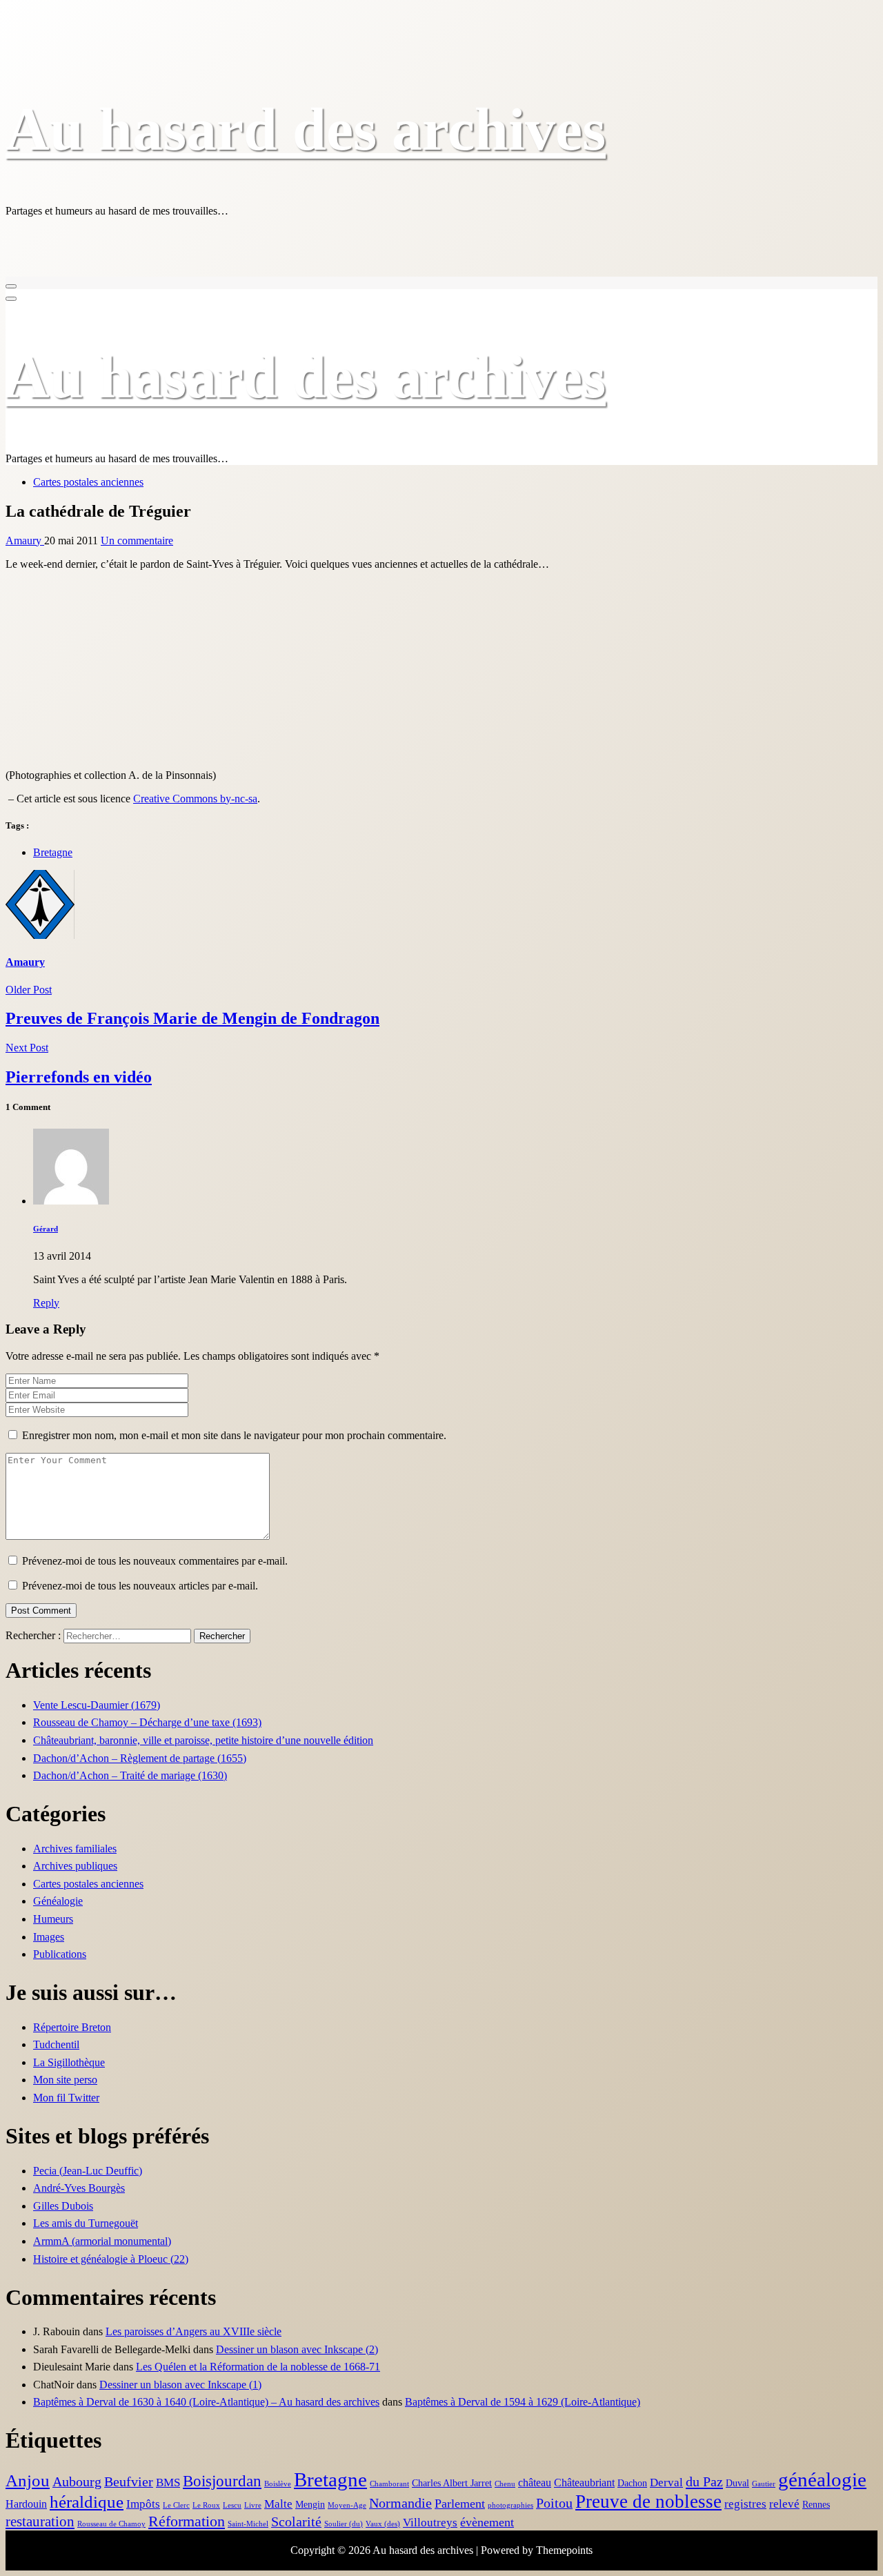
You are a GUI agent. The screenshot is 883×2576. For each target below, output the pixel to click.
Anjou (28, 2480)
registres (745, 2504)
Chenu (505, 2484)
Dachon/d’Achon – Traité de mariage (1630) (130, 1775)
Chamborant (389, 2484)
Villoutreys (430, 2523)
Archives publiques (75, 1866)
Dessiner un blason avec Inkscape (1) (180, 2385)
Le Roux (206, 2505)
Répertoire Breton (72, 2027)
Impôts (143, 2504)
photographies (510, 2505)
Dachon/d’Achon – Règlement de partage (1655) (140, 1758)
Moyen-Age (347, 2505)
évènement (487, 2522)
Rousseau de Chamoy (111, 2524)
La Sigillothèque (69, 2062)
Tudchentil (56, 2044)
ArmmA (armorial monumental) (102, 2241)
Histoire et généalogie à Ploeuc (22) (111, 2259)
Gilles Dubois (63, 2206)
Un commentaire (137, 541)
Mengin (310, 2505)
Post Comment (41, 1611)
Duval (737, 2483)
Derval (666, 2483)
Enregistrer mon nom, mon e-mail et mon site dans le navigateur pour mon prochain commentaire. (234, 1435)
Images (49, 1937)
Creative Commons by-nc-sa (195, 799)
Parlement (460, 2504)
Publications (60, 1954)
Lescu (232, 2505)
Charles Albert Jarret (452, 2483)
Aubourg (77, 2482)
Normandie (400, 2503)
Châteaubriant (584, 2483)
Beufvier (129, 2482)
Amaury (25, 541)
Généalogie (58, 1901)
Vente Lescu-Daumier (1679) (97, 1705)
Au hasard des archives (306, 129)
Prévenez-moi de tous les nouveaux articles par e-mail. (140, 1586)
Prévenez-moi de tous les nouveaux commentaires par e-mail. (155, 1561)
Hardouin (26, 2504)
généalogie (822, 2480)
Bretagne (53, 852)
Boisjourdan (222, 2481)
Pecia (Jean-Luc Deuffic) (88, 2171)
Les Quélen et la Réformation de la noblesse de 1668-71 (258, 2367)
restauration (40, 2521)
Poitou (554, 2503)
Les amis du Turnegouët (86, 2223)
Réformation (187, 2521)
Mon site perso (65, 2080)
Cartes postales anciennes (88, 482)
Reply (46, 1303)
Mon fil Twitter (66, 2098)
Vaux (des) (383, 2524)
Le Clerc (176, 2505)
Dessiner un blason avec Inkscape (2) (297, 2349)
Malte (278, 2504)
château (535, 2483)
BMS (168, 2483)
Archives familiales (75, 1849)
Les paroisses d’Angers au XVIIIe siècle (194, 2331)
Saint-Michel (248, 2524)
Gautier (764, 2484)
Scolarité (296, 2522)
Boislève (278, 2484)
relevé (784, 2504)
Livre (253, 2505)
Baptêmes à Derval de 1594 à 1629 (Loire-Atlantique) (523, 2402)
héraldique (87, 2502)
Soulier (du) (344, 2524)
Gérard (46, 1229)
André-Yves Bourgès (79, 2188)
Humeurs (53, 1919)
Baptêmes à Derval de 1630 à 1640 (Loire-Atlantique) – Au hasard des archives (206, 2402)
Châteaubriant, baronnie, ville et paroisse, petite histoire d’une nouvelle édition (203, 1740)
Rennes (816, 2505)
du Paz (704, 2481)
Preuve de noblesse (648, 2501)
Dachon (632, 2483)
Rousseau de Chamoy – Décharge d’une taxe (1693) (147, 1722)
